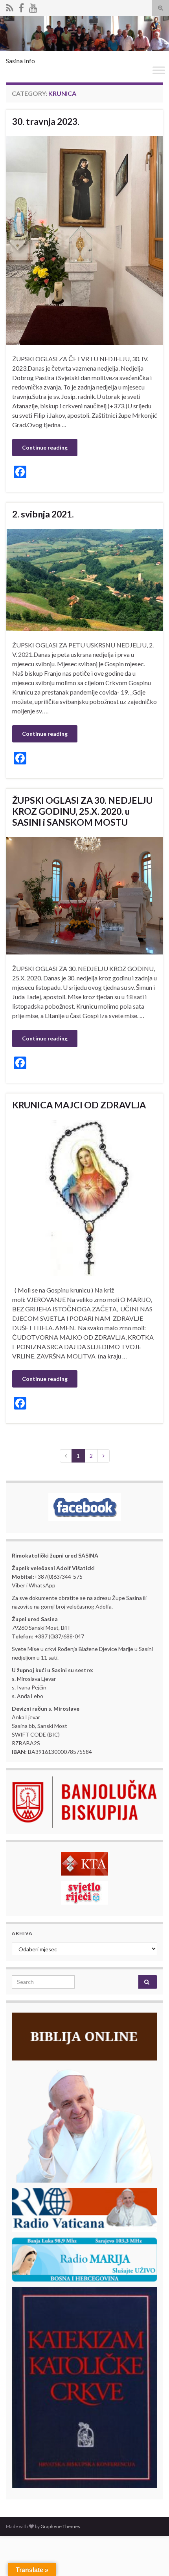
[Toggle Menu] (159, 70)
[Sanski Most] (10, 6)
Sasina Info (20, 61)
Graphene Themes (60, 2526)
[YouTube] (33, 6)
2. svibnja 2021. (43, 514)
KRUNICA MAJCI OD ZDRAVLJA (79, 1105)
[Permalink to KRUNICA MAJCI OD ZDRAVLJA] (84, 1197)
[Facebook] (21, 6)
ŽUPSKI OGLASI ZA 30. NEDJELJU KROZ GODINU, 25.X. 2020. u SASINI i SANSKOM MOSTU (82, 811)
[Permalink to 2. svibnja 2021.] (84, 579)
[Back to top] (151, 2558)
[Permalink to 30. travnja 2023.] (84, 240)
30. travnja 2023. (46, 121)
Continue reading (45, 447)
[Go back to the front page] (84, 34)
